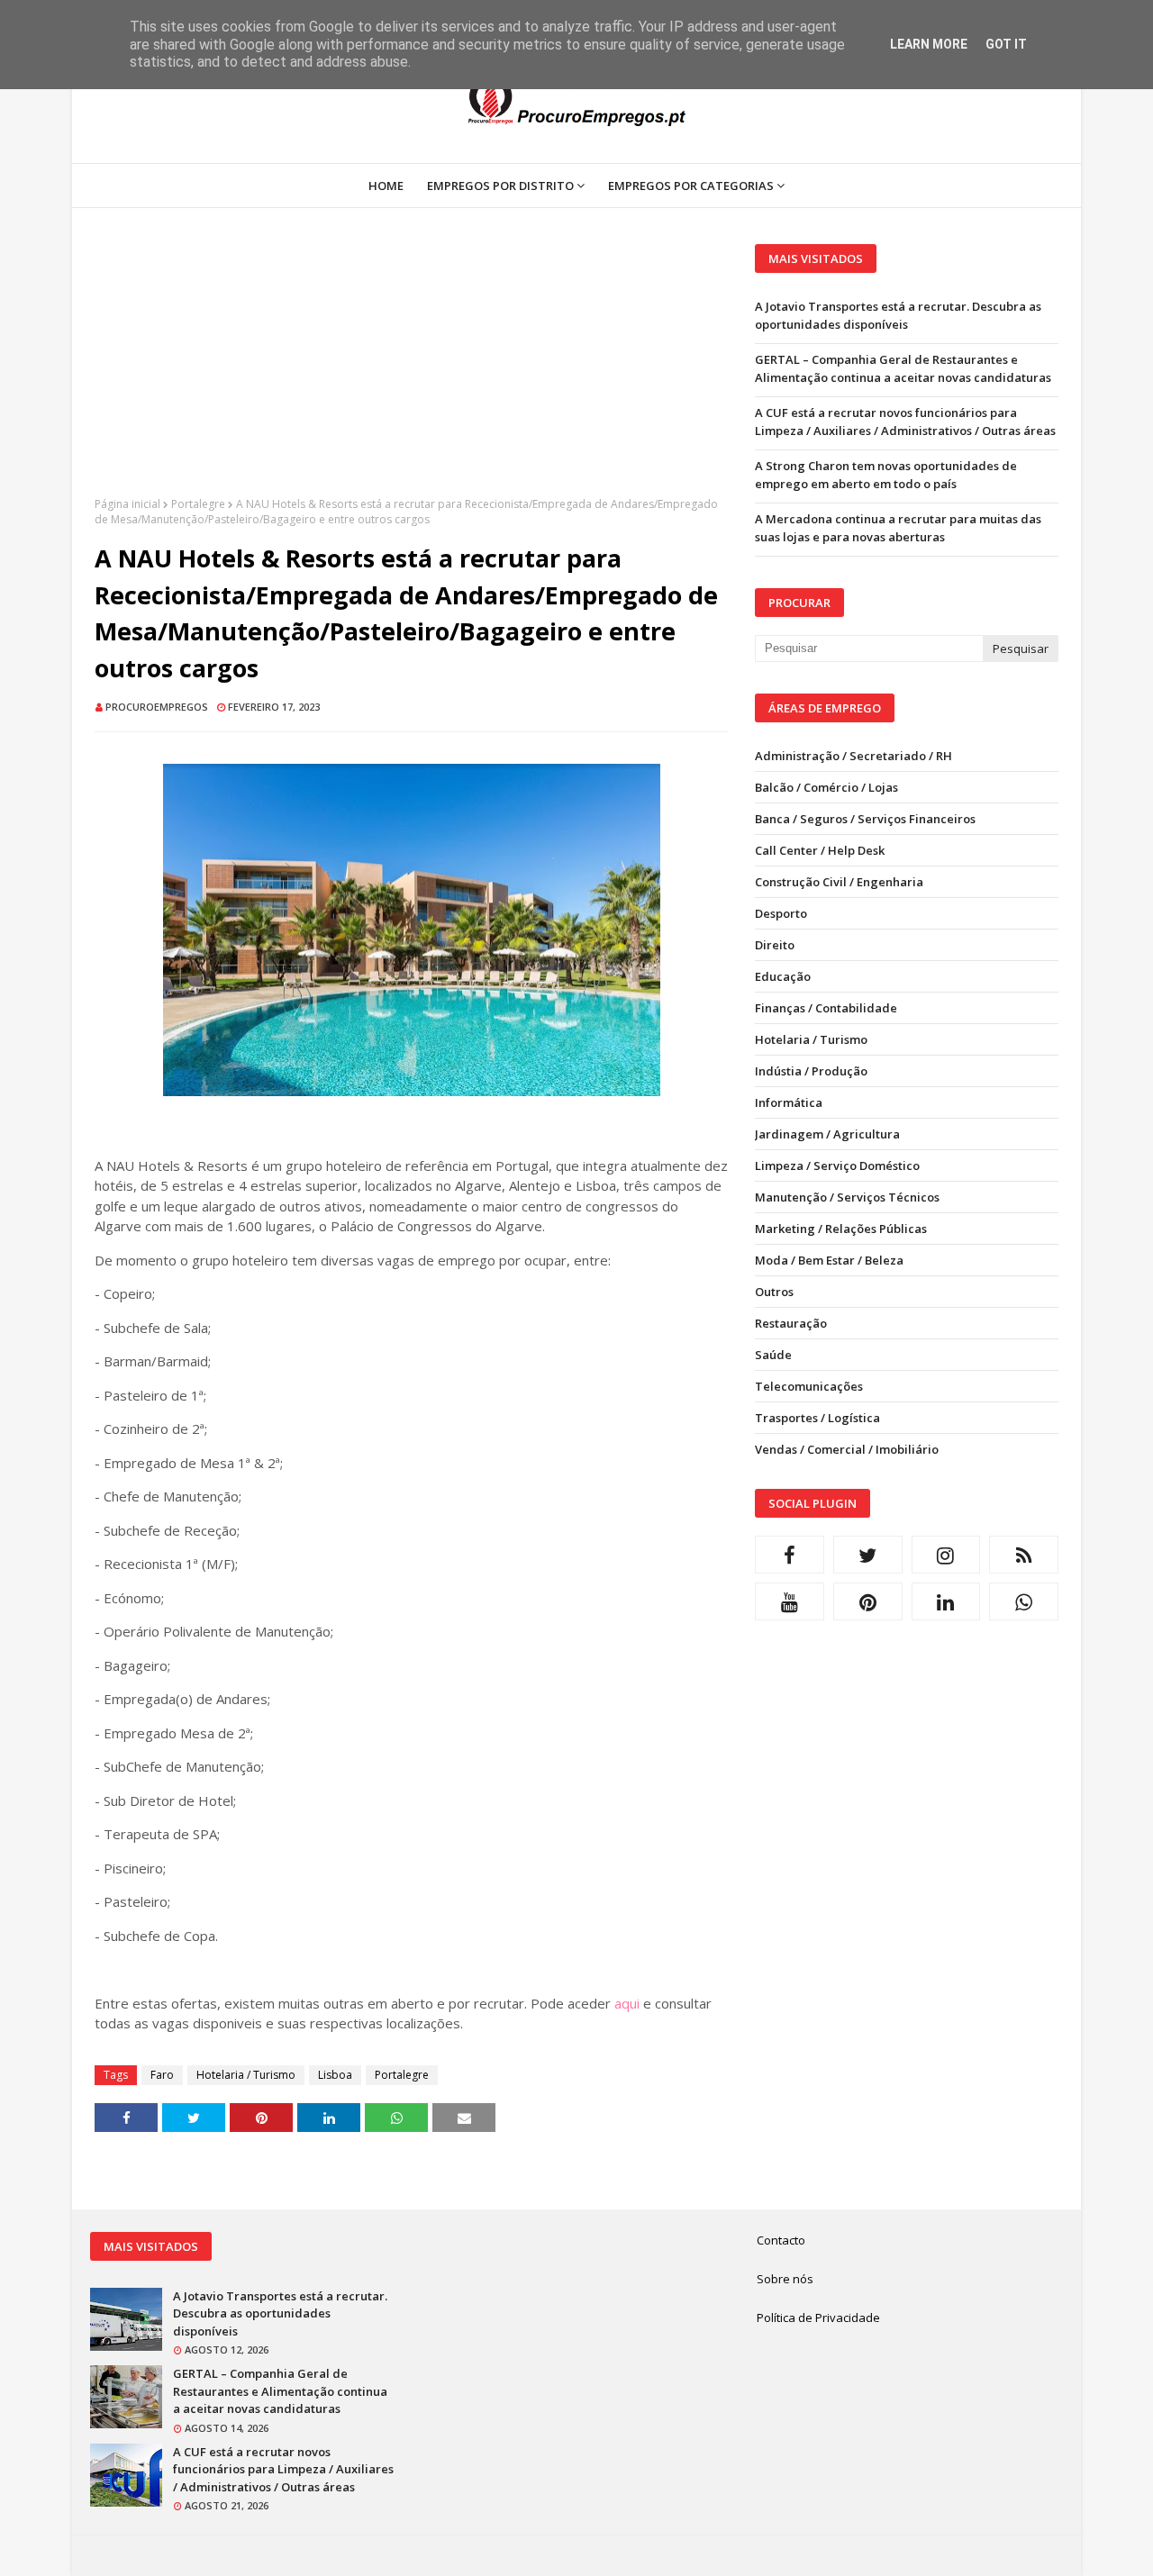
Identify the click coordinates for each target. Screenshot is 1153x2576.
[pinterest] (868, 1601)
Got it (1006, 44)
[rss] (1024, 1555)
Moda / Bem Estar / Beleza (829, 1260)
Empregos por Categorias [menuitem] (691, 186)
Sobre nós (785, 2279)
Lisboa (335, 2075)
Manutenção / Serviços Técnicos (847, 1197)
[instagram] (946, 1555)
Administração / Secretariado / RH (853, 756)
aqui (627, 2003)
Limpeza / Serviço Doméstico (837, 1166)
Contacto (781, 2240)
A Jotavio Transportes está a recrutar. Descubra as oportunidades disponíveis (898, 315)
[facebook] (790, 1555)
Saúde (773, 1355)
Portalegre (198, 504)
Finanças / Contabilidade (826, 1008)
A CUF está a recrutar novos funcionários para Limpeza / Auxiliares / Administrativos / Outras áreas (905, 422)
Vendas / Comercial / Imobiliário (847, 1449)
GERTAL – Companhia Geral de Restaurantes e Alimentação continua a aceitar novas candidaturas (903, 368)
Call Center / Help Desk (820, 850)
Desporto (781, 913)
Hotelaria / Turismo (246, 2075)
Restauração (791, 1323)
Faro (162, 2075)
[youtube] (790, 1601)
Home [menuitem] (386, 186)
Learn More (929, 44)
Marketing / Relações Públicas (841, 1229)
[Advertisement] (411, 370)
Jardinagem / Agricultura (827, 1134)
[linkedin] (946, 1601)
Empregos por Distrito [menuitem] (500, 186)
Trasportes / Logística (817, 1418)
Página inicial (127, 504)
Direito (775, 945)
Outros (774, 1292)
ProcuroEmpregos (157, 707)
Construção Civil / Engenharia (839, 882)
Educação (783, 976)
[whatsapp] (1024, 1601)
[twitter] (868, 1555)
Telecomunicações (809, 1386)
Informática (789, 1102)
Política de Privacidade (818, 2317)
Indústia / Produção (811, 1071)
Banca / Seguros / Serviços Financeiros (865, 819)
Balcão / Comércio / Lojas (826, 787)
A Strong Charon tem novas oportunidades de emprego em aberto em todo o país (886, 475)
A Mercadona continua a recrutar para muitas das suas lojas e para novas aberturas (898, 528)
